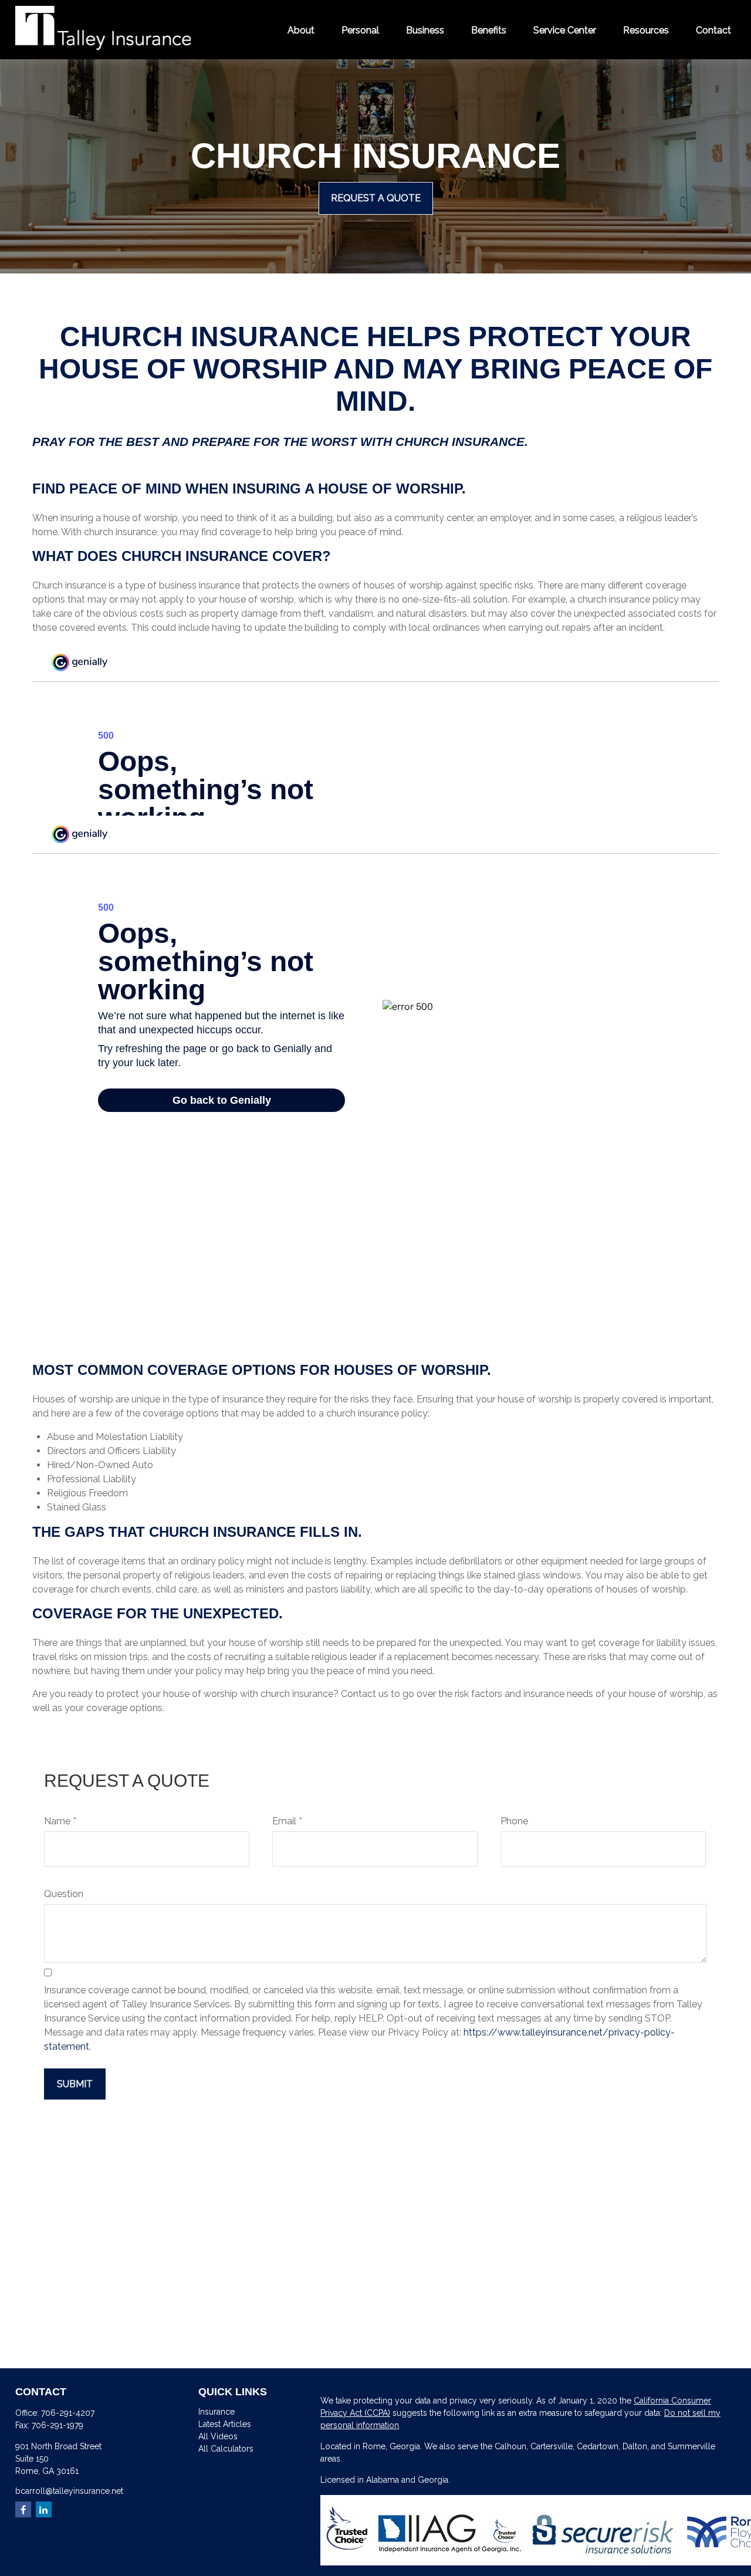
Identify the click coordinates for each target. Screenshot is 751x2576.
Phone (514, 1821)
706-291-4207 (68, 2413)
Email (284, 1821)
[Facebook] (23, 2509)
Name (57, 1821)
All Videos (218, 2436)
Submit (75, 2084)
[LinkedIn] (44, 2509)
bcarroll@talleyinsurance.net (69, 2491)
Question (64, 1894)
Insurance (216, 2412)
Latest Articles (225, 2424)
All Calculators (226, 2449)
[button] (301, 29)
